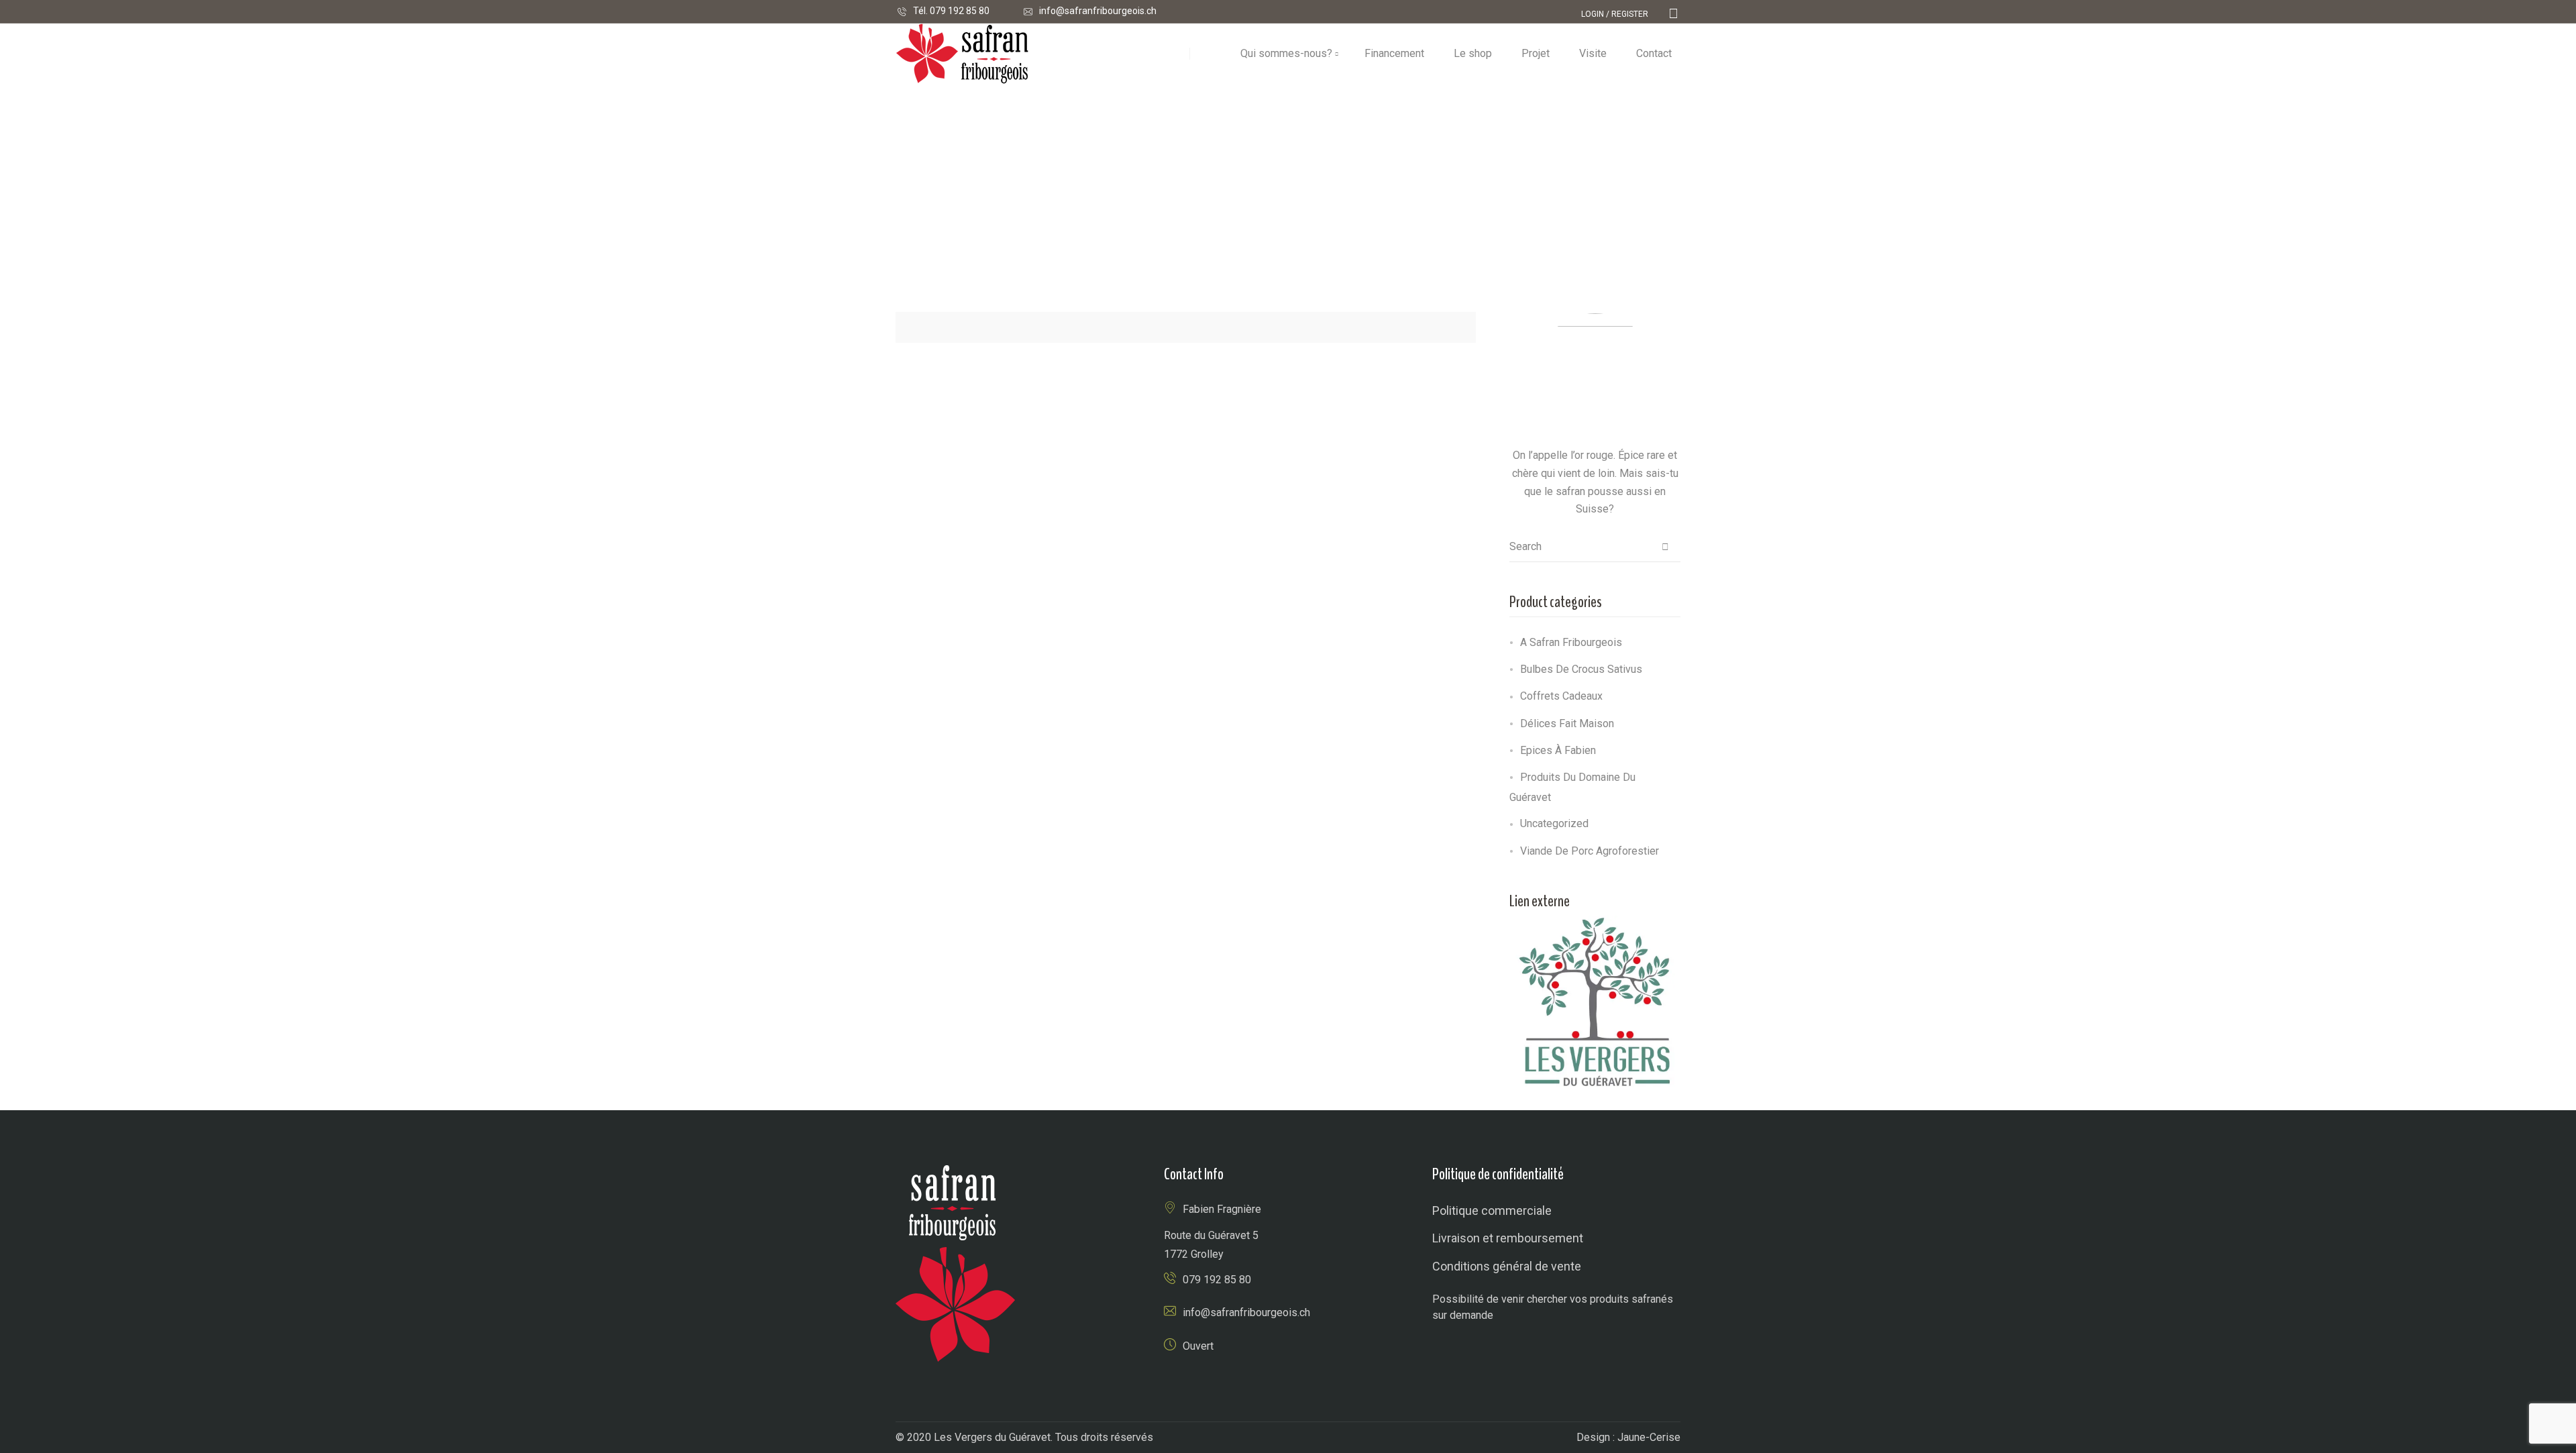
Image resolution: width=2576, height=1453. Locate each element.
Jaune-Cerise (1649, 1437)
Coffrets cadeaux (1561, 696)
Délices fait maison (1567, 723)
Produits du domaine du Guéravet (1572, 787)
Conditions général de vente (1507, 1266)
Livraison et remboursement (1508, 1238)
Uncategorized (1554, 823)
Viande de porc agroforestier (1590, 851)
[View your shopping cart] (1673, 14)
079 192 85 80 (960, 11)
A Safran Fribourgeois (1571, 642)
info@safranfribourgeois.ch (1098, 11)
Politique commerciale (1492, 1210)
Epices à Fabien (1558, 750)
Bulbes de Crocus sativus (1581, 669)
